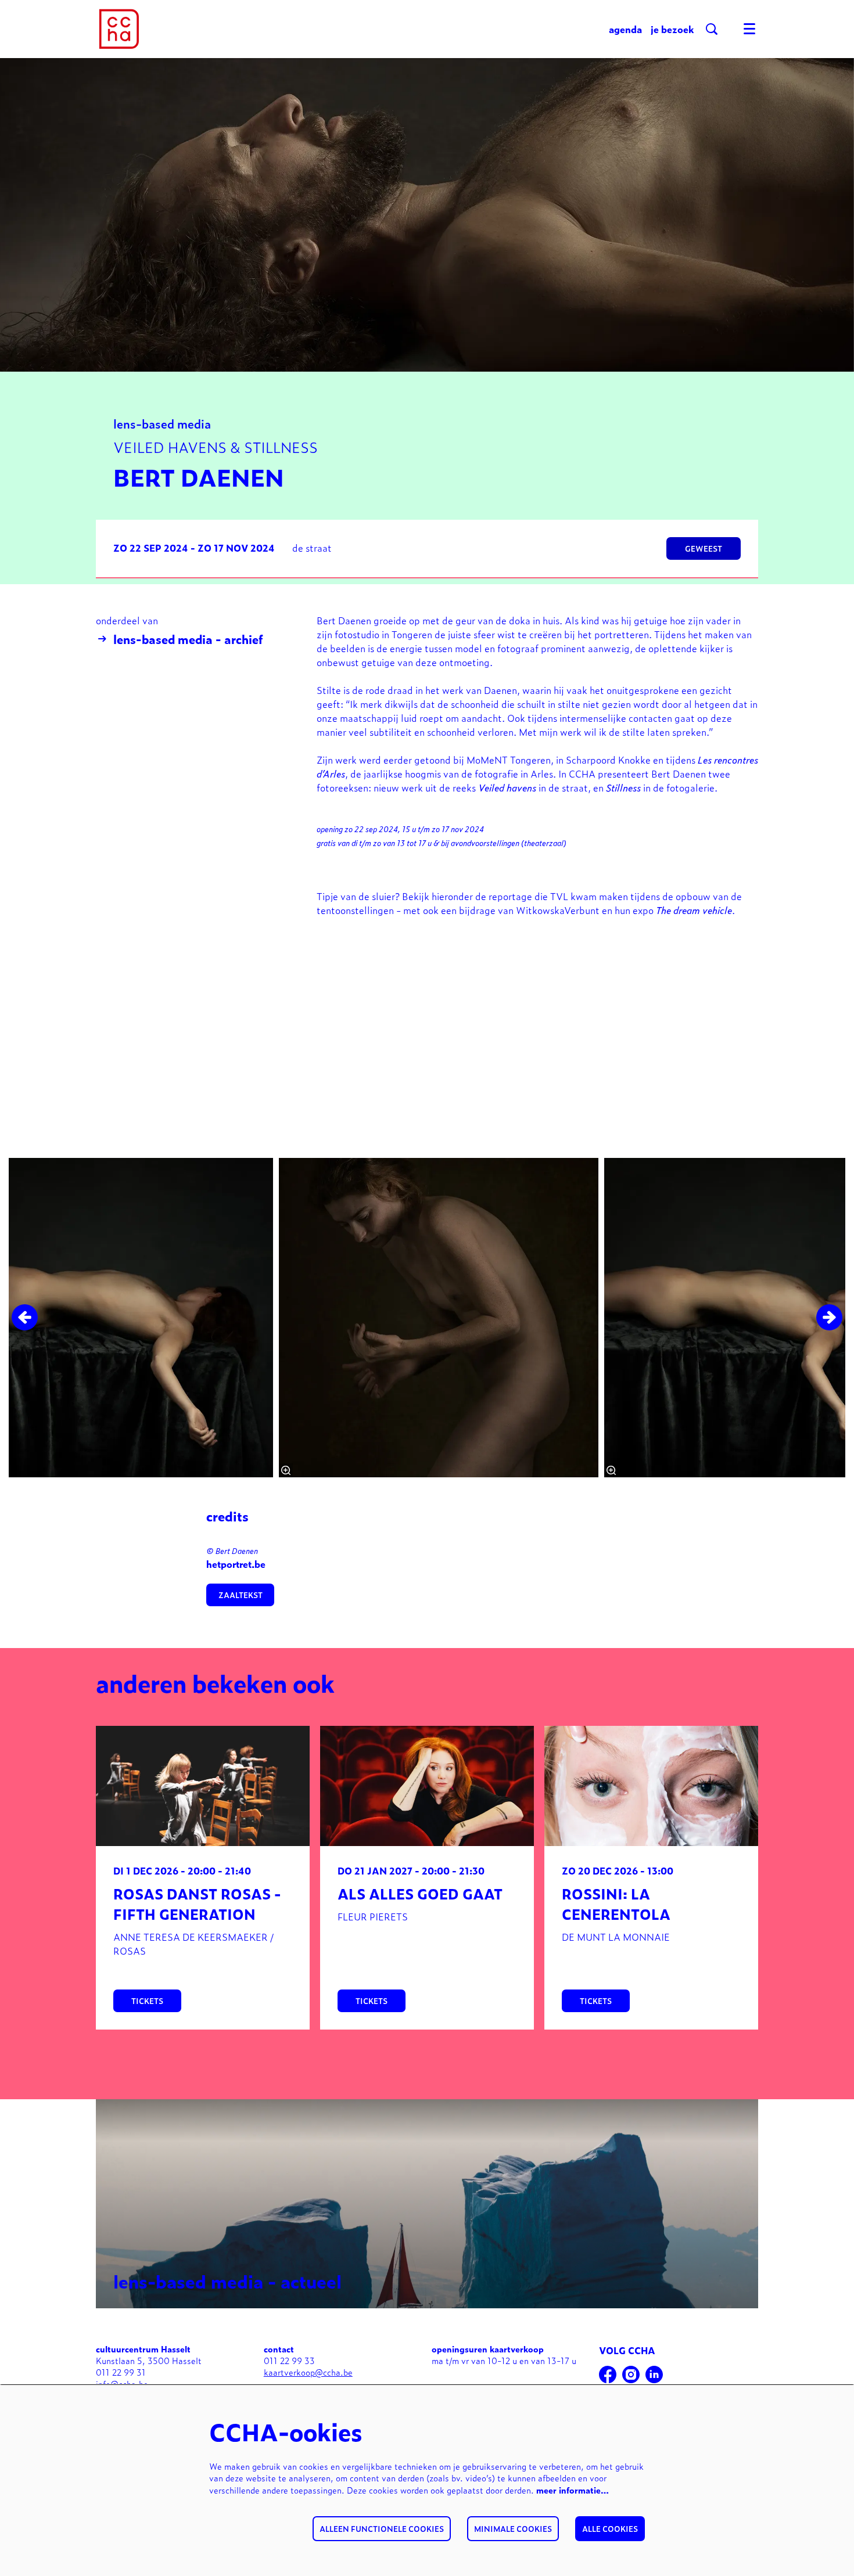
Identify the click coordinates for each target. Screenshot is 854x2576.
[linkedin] (654, 2374)
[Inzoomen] (286, 1470)
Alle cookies (610, 2529)
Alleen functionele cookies (382, 2529)
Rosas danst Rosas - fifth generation (197, 1904)
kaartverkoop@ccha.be (308, 2372)
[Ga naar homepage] (119, 29)
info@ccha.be (122, 2383)
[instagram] (631, 2374)
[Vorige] (25, 1317)
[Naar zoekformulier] (712, 29)
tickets (147, 2001)
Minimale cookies (513, 2529)
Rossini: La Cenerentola (616, 1904)
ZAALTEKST (241, 1595)
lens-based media (162, 423)
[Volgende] (829, 1317)
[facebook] (608, 2374)
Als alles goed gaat (420, 1893)
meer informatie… (573, 2490)
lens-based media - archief (188, 639)
